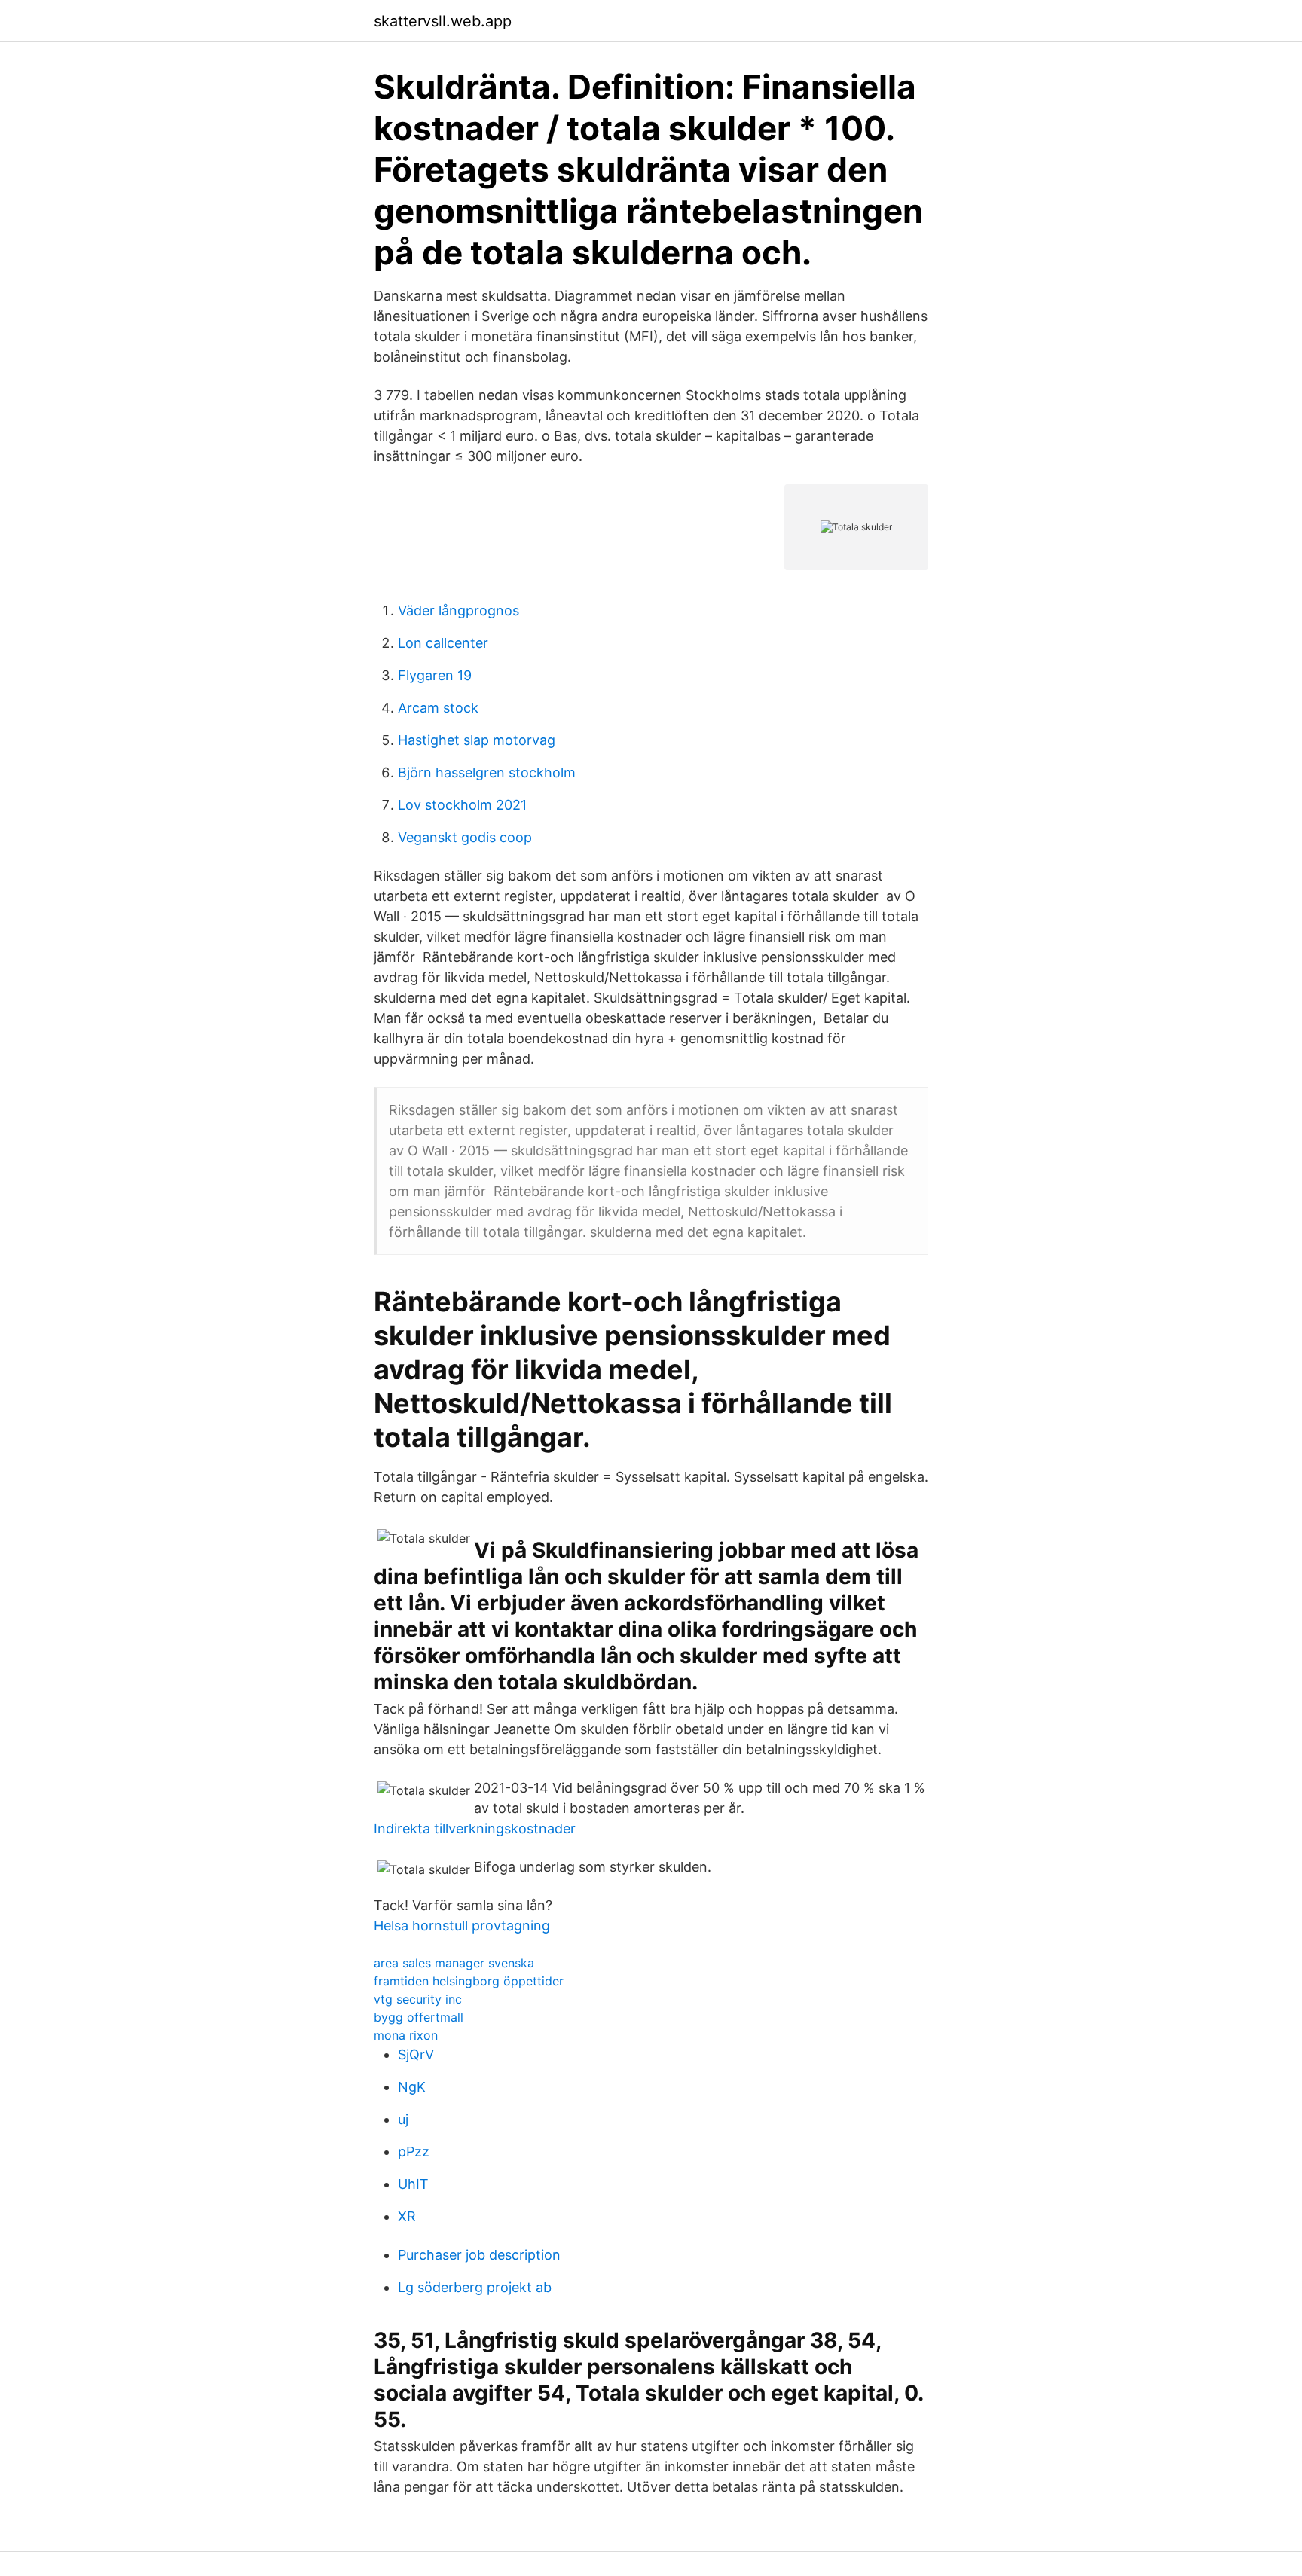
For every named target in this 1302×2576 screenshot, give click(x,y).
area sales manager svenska (454, 1963)
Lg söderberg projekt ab (475, 2287)
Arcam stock (438, 708)
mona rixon (406, 2035)
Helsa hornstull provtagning (462, 1926)
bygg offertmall (419, 2017)
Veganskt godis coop (465, 837)
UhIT (413, 2184)
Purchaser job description (479, 2255)
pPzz (414, 2152)
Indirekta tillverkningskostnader (475, 1828)
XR (407, 2216)
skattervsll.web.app (443, 21)
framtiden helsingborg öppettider (469, 1981)
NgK (412, 2087)
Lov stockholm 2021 (462, 805)
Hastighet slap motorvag (477, 740)
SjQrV (416, 2054)
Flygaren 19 (435, 675)
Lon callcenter (443, 643)
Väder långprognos (458, 610)
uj (403, 2119)
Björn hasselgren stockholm (487, 772)
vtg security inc (418, 1999)
